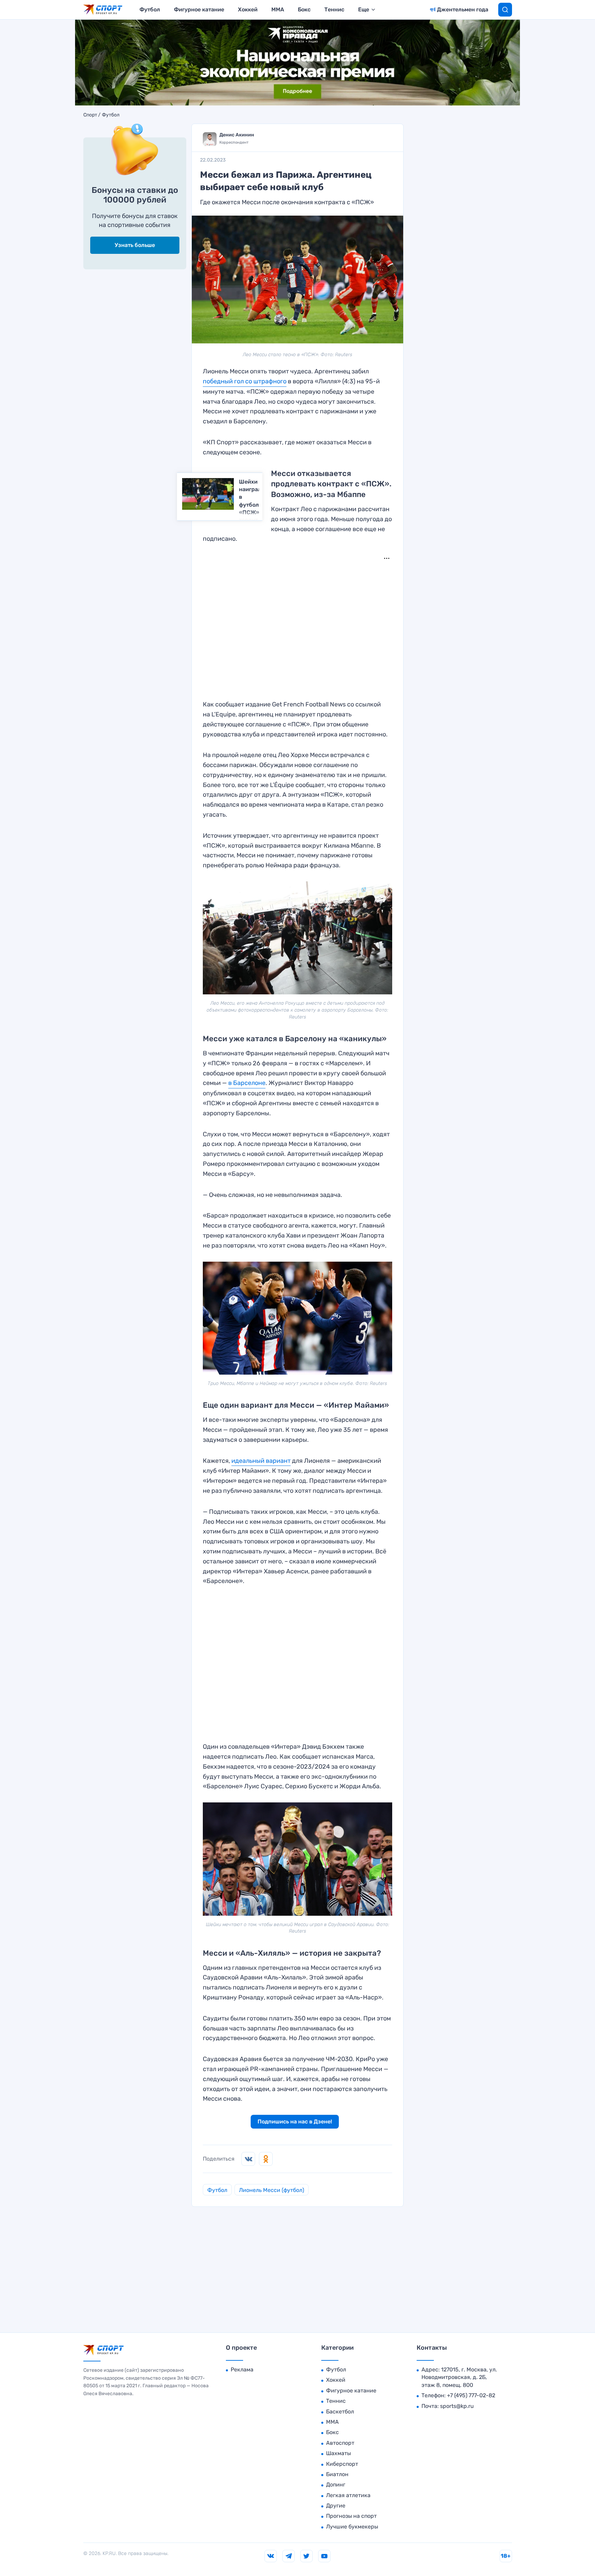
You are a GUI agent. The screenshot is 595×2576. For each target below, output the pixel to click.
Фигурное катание (199, 9)
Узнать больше (135, 245)
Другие (336, 2506)
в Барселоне (247, 1083)
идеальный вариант (261, 1461)
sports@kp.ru (457, 2406)
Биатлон (337, 2474)
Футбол (150, 9)
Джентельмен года (463, 9)
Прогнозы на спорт (351, 2516)
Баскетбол (340, 2412)
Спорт (90, 115)
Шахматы (338, 2453)
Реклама (242, 2370)
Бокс (304, 9)
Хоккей (248, 9)
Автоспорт (340, 2443)
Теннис (334, 9)
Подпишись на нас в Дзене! (295, 2122)
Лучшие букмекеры (352, 2527)
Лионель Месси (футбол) (272, 2190)
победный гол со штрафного (245, 381)
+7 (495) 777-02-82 (471, 2395)
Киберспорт (342, 2464)
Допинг (336, 2485)
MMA (278, 9)
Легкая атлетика (348, 2495)
